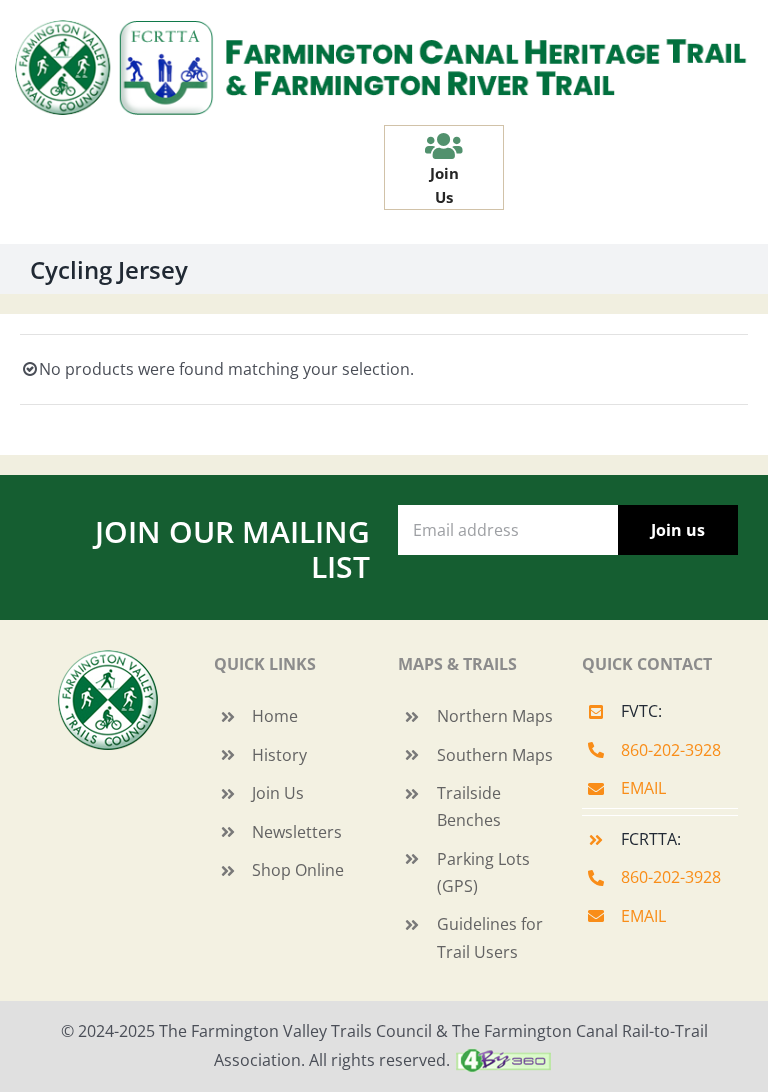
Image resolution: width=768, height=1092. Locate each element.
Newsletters (297, 832)
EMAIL (643, 788)
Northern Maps (495, 716)
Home (275, 716)
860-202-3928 (671, 750)
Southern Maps (495, 755)
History (279, 755)
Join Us (278, 793)
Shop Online (298, 870)
